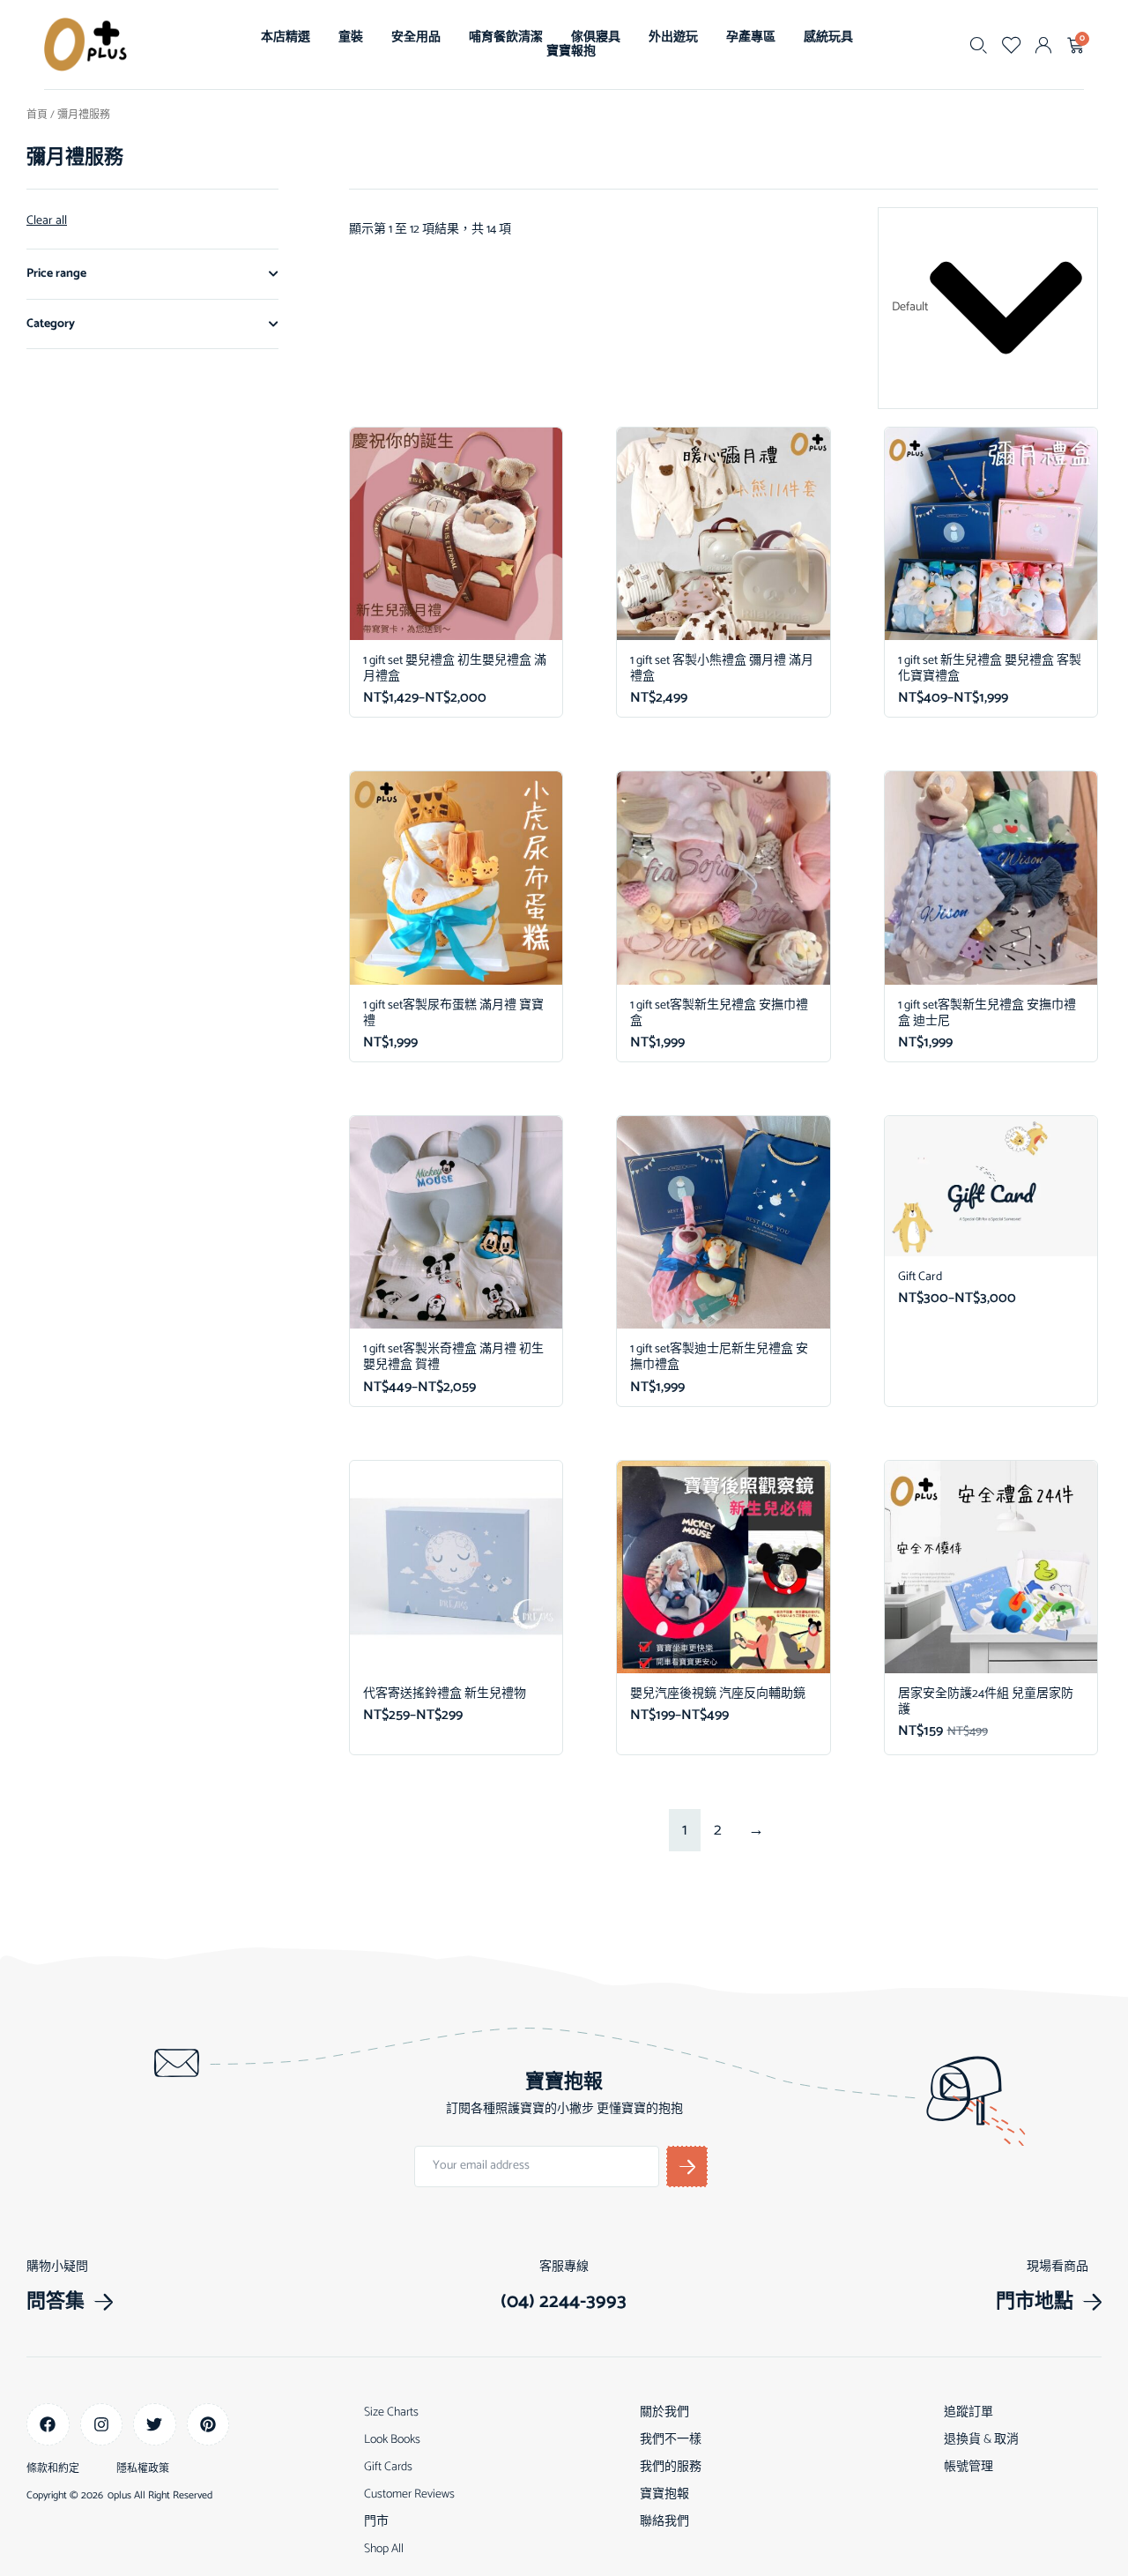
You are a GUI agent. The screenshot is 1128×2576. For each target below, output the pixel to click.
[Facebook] (48, 2425)
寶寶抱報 (664, 2494)
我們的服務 (671, 2467)
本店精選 (286, 37)
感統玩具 (828, 37)
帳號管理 (968, 2467)
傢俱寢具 (596, 37)
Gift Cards (388, 2467)
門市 (376, 2522)
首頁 (37, 115)
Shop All (384, 2549)
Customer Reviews (409, 2494)
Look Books (392, 2440)
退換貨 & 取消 (981, 2440)
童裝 (351, 37)
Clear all (47, 221)
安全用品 (416, 37)
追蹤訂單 (968, 2412)
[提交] (687, 2167)
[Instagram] (102, 2425)
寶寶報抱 (571, 52)
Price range (56, 274)
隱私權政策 (143, 2469)
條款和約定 (53, 2469)
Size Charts (391, 2412)
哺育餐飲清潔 (506, 37)
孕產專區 (751, 37)
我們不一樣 (671, 2440)
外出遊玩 (673, 37)
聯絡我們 (664, 2522)
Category (51, 324)
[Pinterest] (208, 2425)
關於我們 (664, 2412)
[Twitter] (155, 2425)
